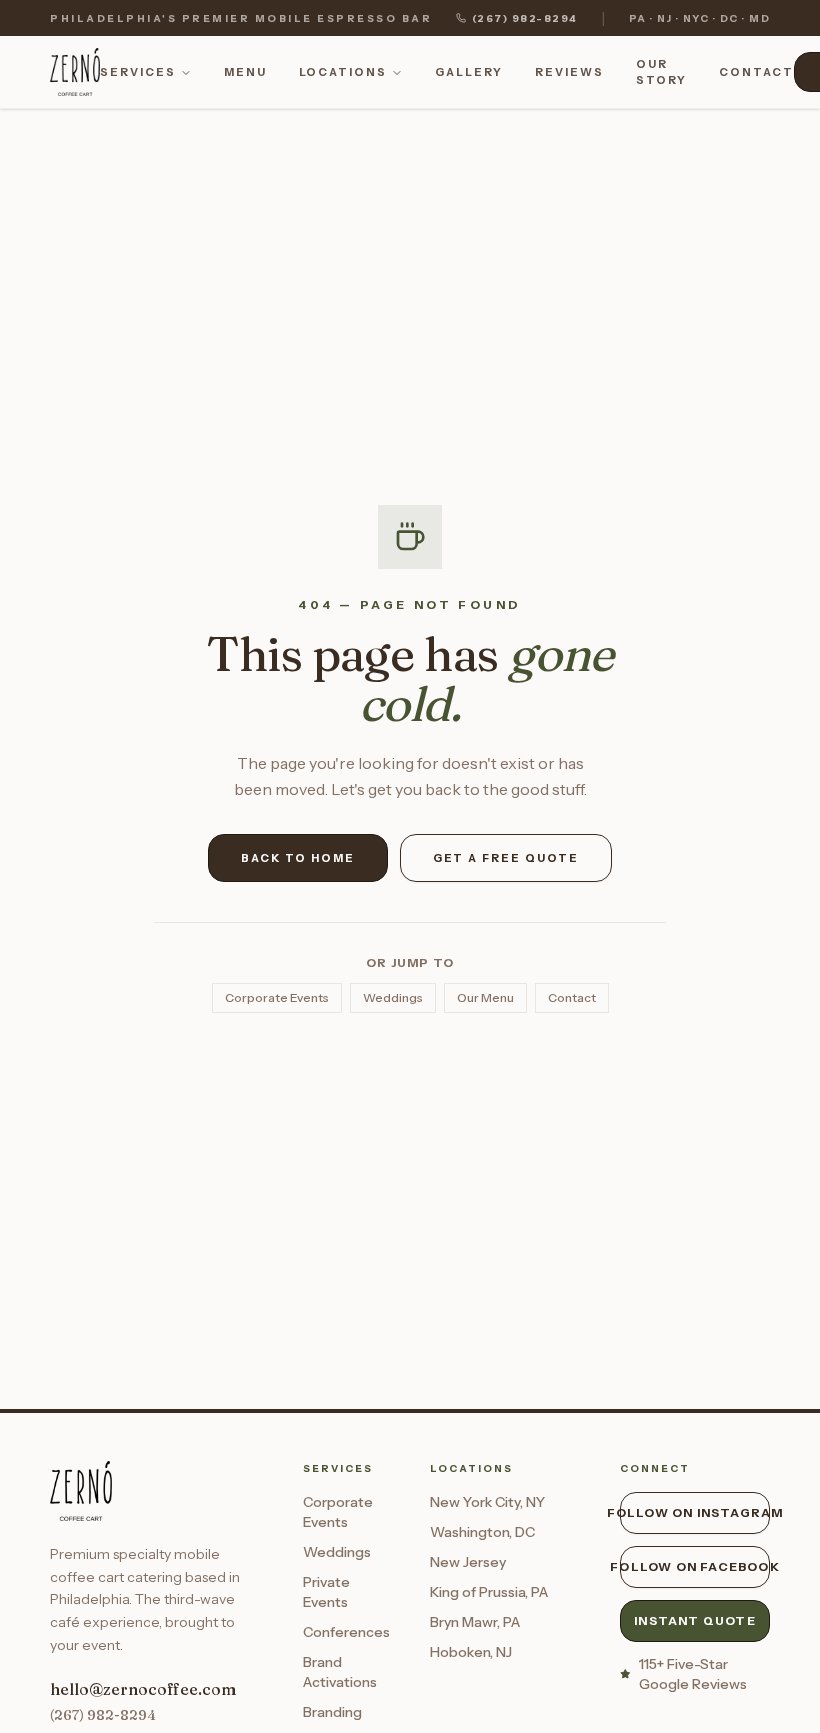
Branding (332, 1712)
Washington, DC (482, 1532)
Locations (343, 72)
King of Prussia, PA (489, 1592)
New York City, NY (487, 1502)
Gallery (469, 72)
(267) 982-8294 (524, 18)
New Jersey (468, 1562)
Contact (756, 72)
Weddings (393, 997)
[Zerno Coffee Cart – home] (75, 72)
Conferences (346, 1632)
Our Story (661, 72)
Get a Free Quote (506, 858)
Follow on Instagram (695, 1512)
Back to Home (298, 858)
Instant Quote (695, 1620)
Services (138, 72)
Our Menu (485, 997)
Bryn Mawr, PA (475, 1622)
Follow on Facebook (695, 1566)
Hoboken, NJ (471, 1652)
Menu (245, 72)
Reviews (569, 72)
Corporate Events (277, 997)
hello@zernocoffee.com (143, 1689)
